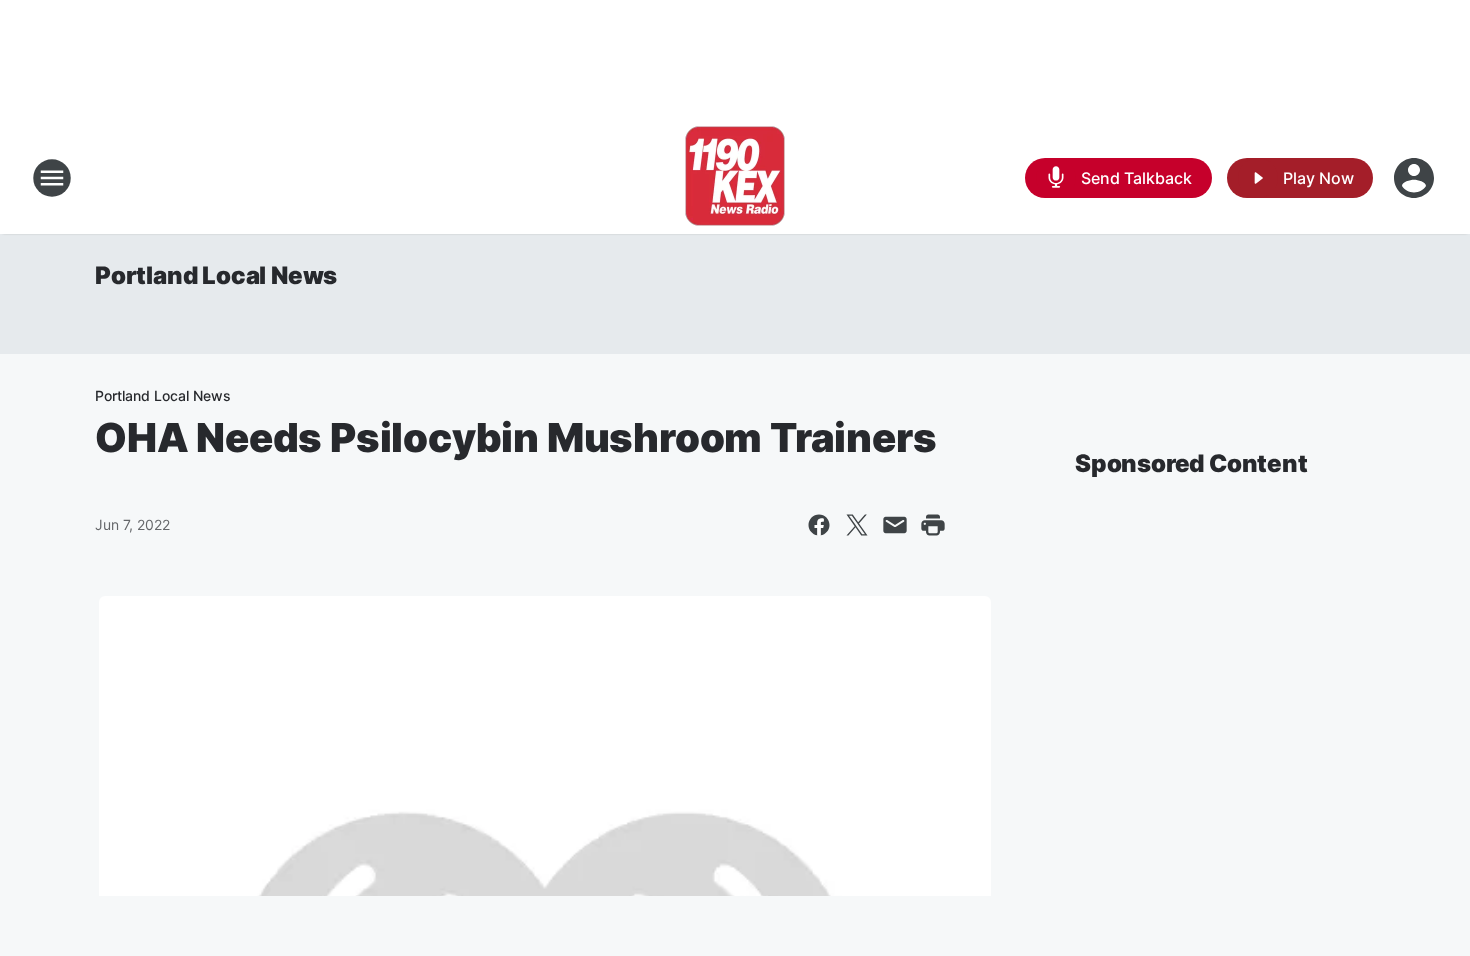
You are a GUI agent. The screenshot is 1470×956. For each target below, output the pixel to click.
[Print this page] (933, 525)
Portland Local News (216, 275)
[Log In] (1416, 178)
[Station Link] (735, 178)
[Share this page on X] (857, 525)
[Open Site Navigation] (52, 178)
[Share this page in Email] (895, 525)
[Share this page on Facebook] (819, 525)
